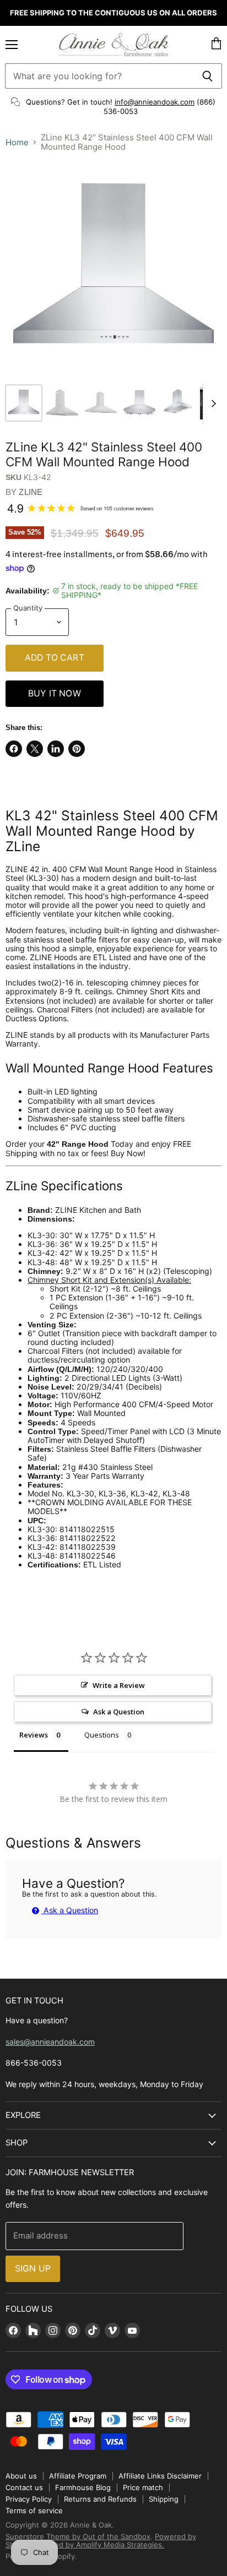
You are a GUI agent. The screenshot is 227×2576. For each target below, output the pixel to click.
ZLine (31, 492)
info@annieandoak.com (155, 102)
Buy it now (55, 693)
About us (21, 2476)
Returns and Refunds (100, 2499)
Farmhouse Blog (83, 2487)
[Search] (207, 76)
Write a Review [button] (119, 1685)
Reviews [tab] (34, 1735)
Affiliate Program (78, 2476)
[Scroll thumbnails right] (212, 404)
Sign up (33, 2269)
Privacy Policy (29, 2499)
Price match (143, 2487)
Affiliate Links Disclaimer (160, 2476)
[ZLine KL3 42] (24, 403)
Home (17, 142)
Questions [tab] (102, 1735)
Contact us (24, 2487)
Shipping (164, 2499)
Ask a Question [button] (119, 1712)
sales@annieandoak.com (50, 2042)
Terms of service (34, 2510)
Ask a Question (70, 1910)
